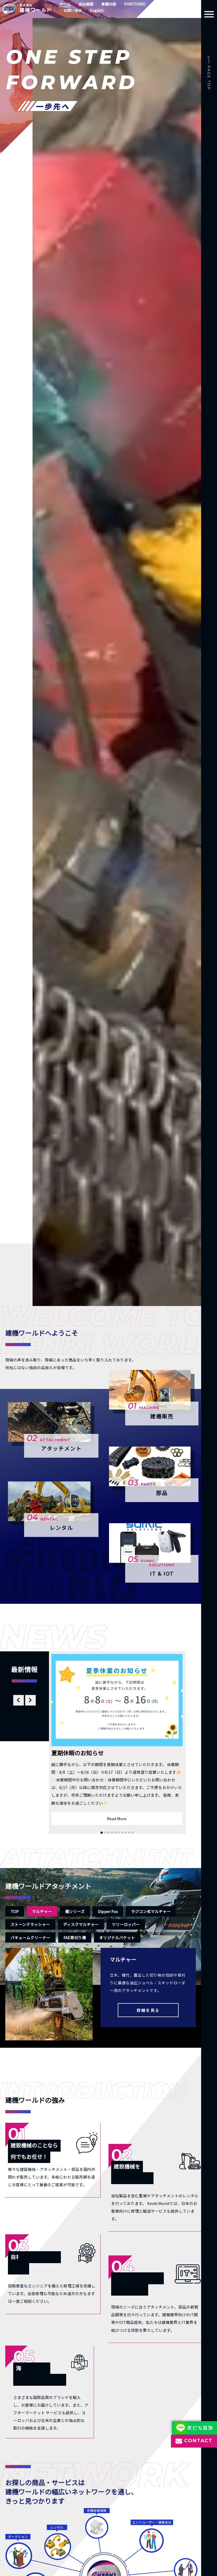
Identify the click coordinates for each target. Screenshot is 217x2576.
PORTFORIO (135, 4)
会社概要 (86, 4)
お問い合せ (73, 10)
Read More (117, 1819)
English (97, 10)
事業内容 (109, 4)
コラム (159, 4)
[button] (102, 1833)
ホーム (65, 4)
